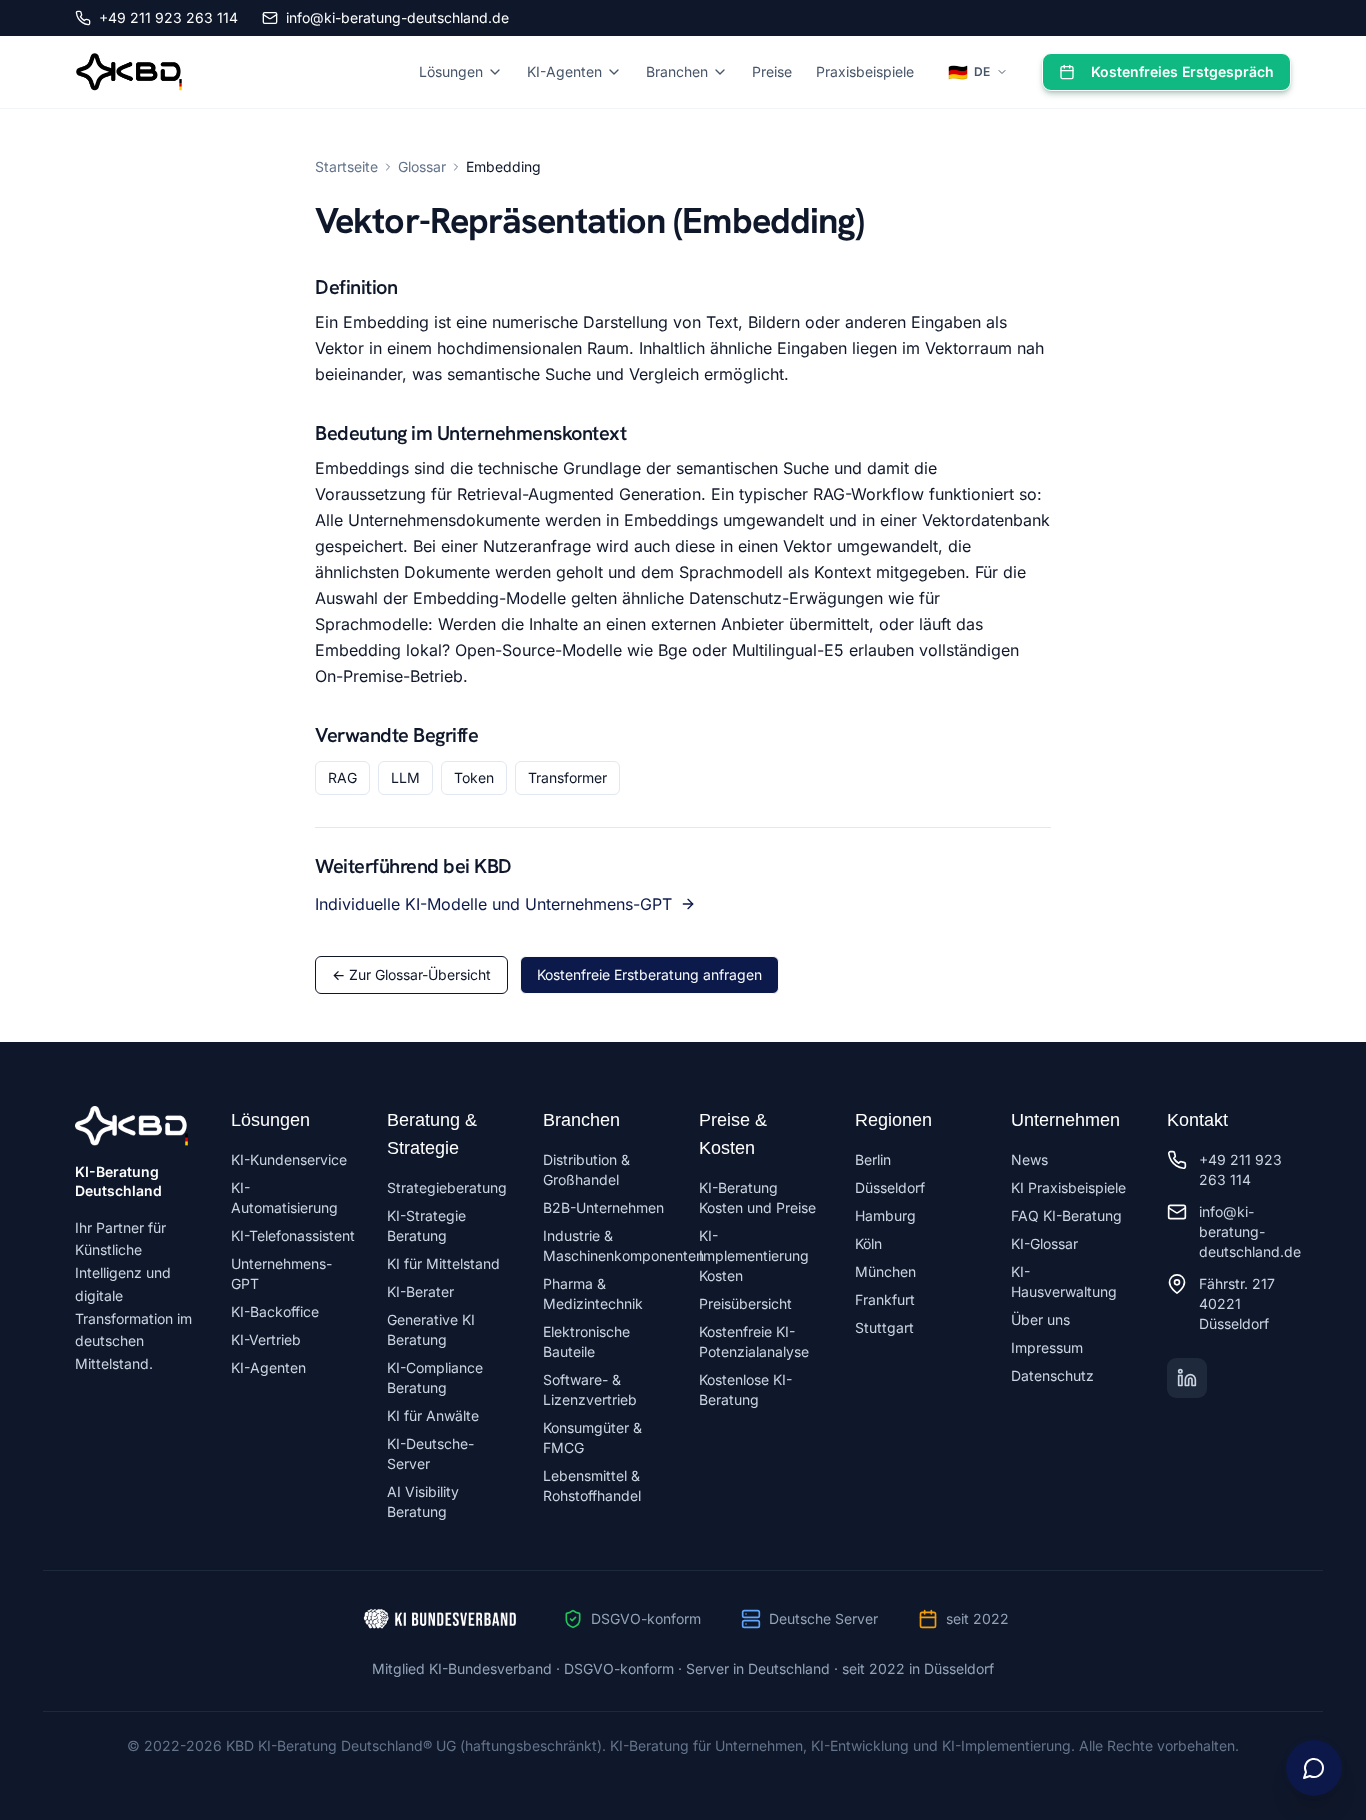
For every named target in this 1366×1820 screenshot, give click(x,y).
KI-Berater (420, 1291)
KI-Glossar (1044, 1243)
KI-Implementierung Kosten (754, 1255)
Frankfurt (885, 1299)
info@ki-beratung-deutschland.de (397, 17)
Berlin (873, 1159)
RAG (342, 777)
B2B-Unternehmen (603, 1207)
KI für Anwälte (433, 1415)
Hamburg (885, 1215)
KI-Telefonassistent (293, 1235)
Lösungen (451, 71)
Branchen (677, 71)
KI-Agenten (564, 71)
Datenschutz (1052, 1375)
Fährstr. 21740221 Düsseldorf (1237, 1303)
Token (474, 777)
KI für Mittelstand (443, 1263)
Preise (772, 71)
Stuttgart (884, 1327)
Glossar (422, 166)
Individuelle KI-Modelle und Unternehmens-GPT (493, 904)
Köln (868, 1243)
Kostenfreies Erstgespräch (1182, 71)
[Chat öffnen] (1314, 1768)
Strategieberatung (447, 1187)
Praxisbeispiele (865, 71)
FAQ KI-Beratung (1066, 1215)
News (1029, 1159)
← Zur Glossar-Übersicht (411, 974)
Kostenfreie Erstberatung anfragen (649, 974)
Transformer (567, 777)
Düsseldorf (890, 1187)
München (885, 1271)
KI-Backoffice (275, 1311)
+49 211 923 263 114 (168, 17)
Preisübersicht (745, 1303)
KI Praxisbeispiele (1068, 1187)
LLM (405, 777)
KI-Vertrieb (266, 1339)
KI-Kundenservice (289, 1159)
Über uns (1040, 1319)
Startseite (346, 166)
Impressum (1047, 1347)
